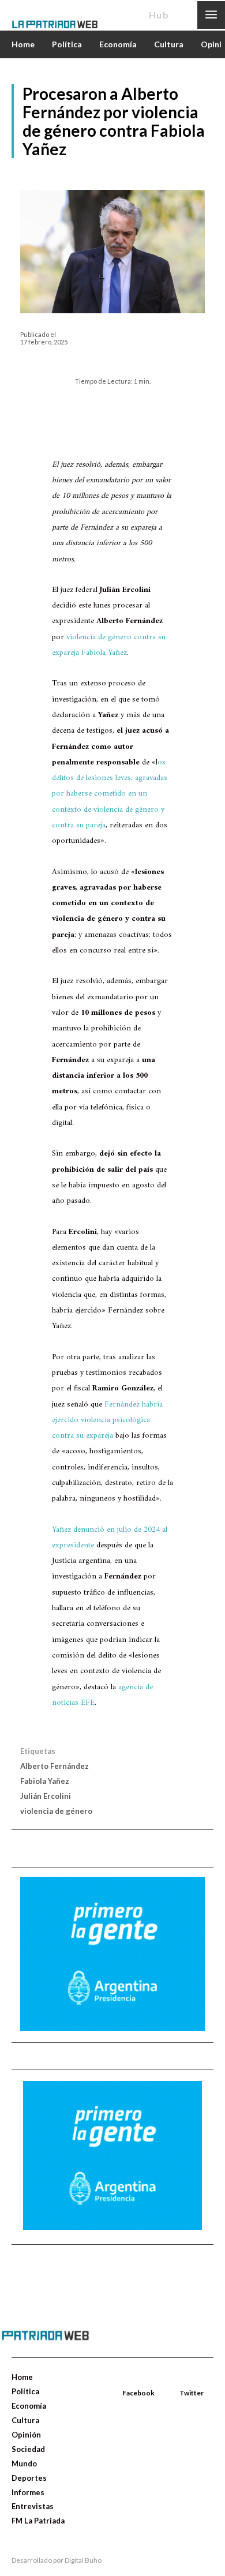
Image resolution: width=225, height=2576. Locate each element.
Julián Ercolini (46, 1796)
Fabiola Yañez (45, 1781)
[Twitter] (181, 2380)
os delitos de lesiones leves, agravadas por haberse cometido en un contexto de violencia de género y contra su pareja (110, 794)
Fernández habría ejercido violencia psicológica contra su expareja (107, 1420)
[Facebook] (123, 2380)
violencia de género (56, 1811)
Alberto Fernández (55, 1766)
